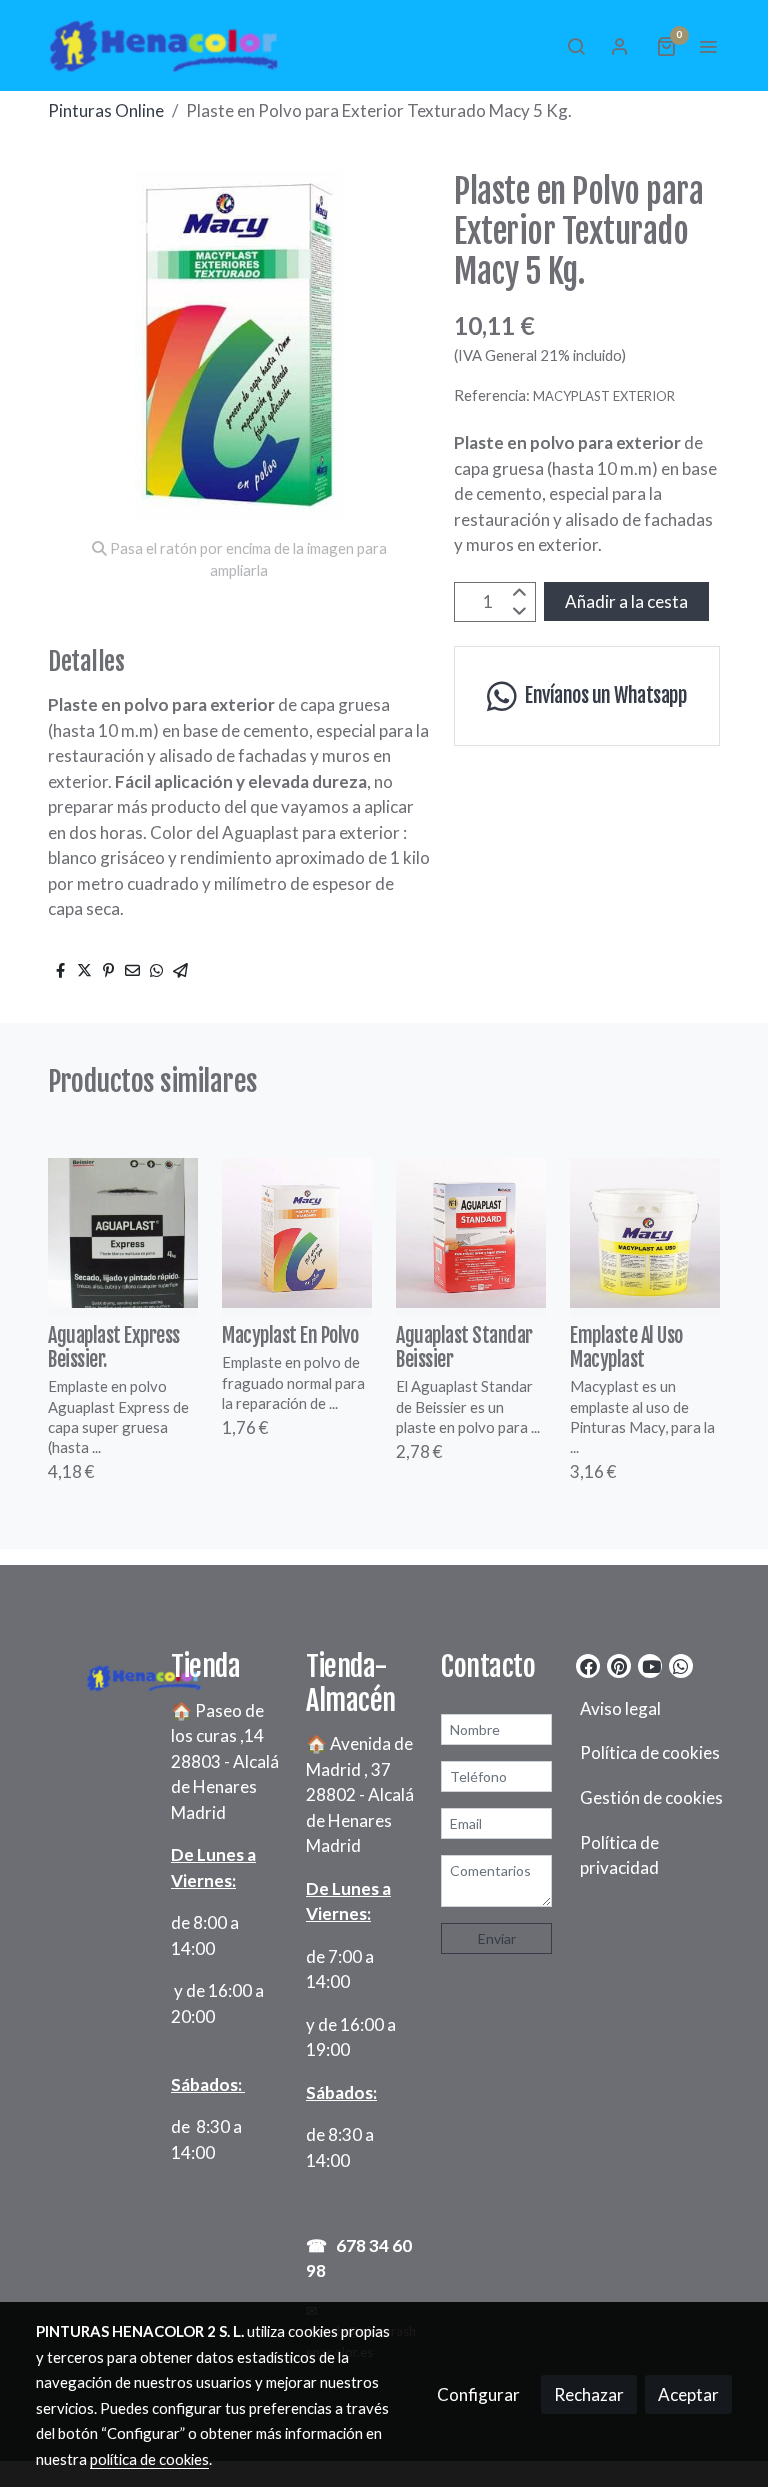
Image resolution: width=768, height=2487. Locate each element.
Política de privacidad (619, 1855)
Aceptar (688, 2394)
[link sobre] (91, 1674)
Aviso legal (620, 1708)
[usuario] (620, 46)
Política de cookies (650, 1752)
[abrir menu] (708, 46)
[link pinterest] (619, 1665)
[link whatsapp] (680, 1665)
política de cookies (149, 2459)
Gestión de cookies (651, 1797)
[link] (164, 45)
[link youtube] (651, 1665)
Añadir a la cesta (626, 601)
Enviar (497, 1938)
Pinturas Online (106, 110)
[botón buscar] (576, 46)
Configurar (478, 2394)
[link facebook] (588, 1665)
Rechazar (589, 2394)
